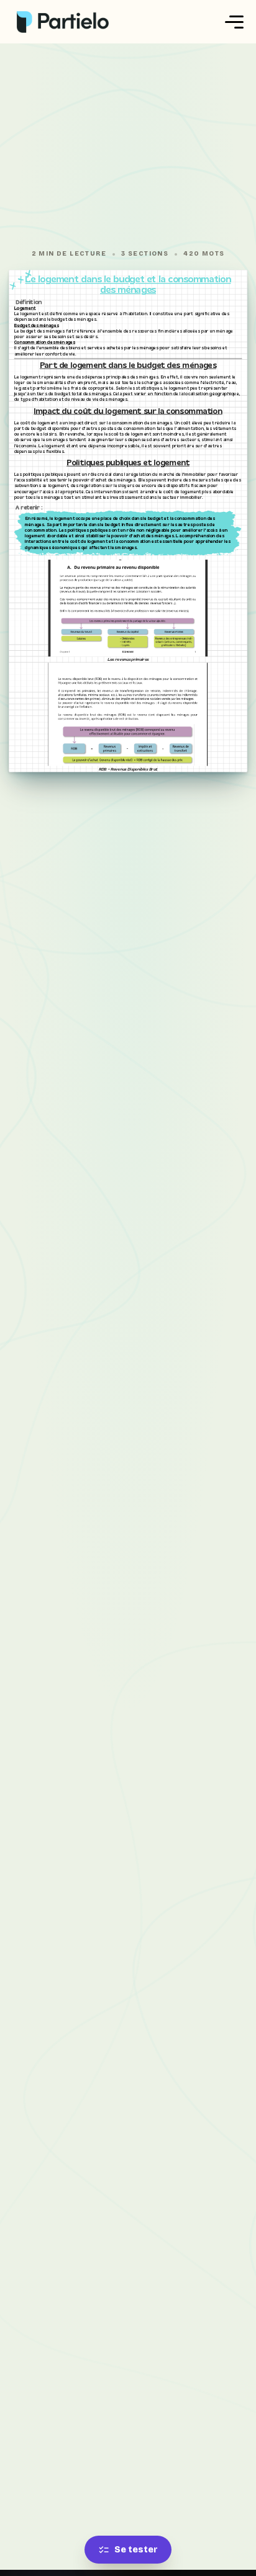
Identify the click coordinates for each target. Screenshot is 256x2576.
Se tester (136, 2550)
